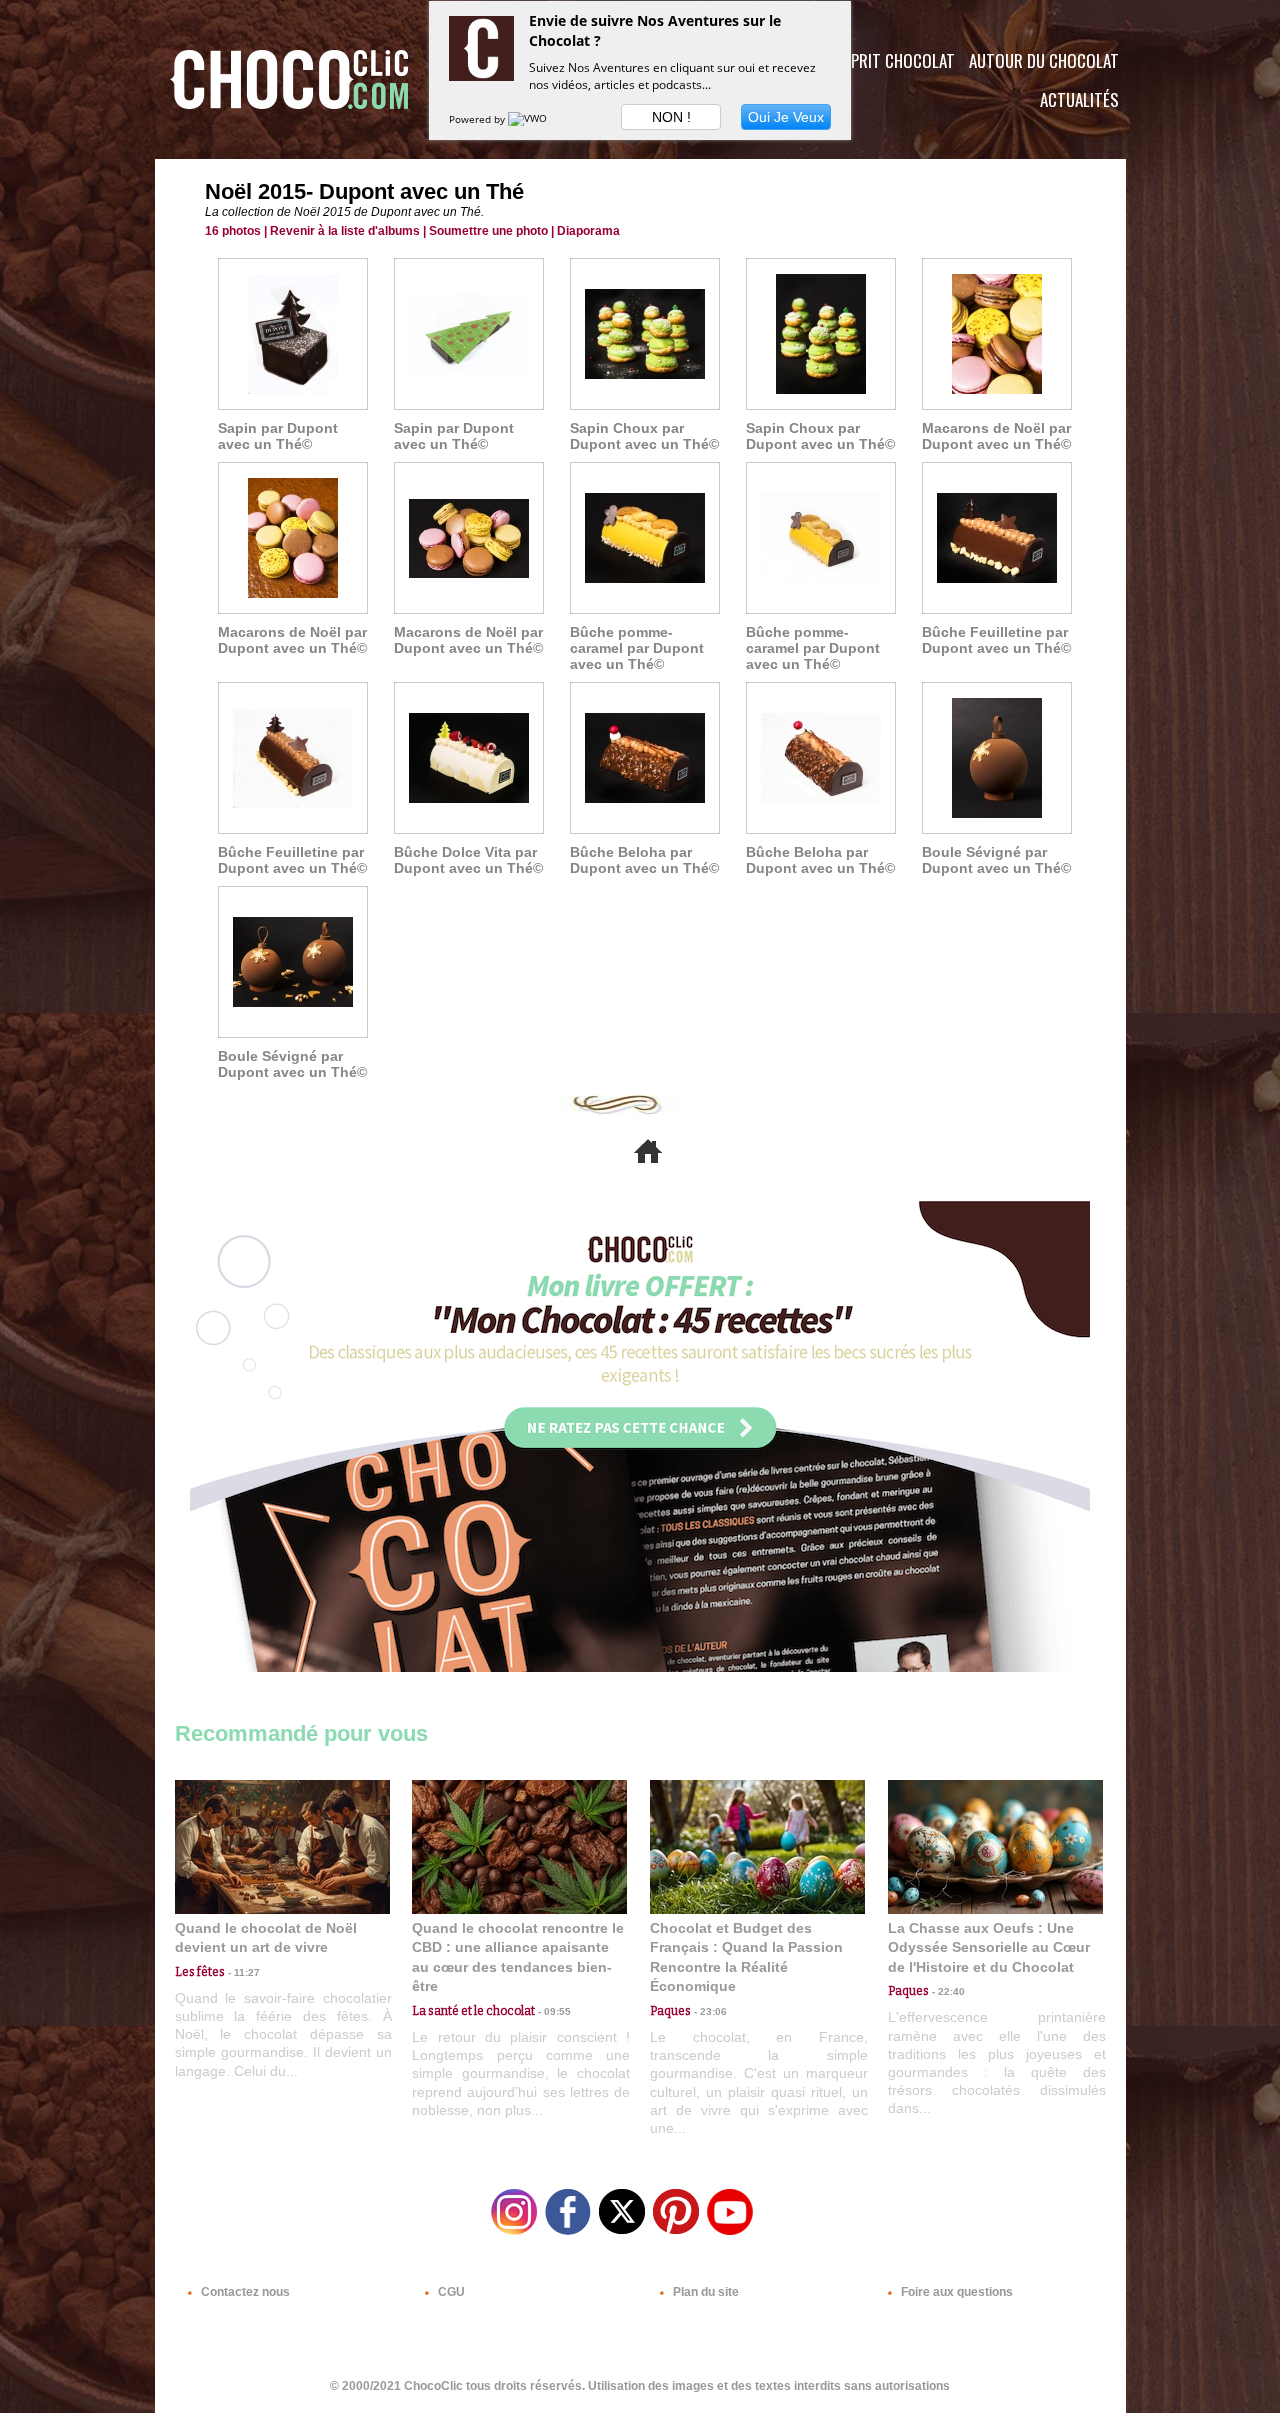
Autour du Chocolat (1044, 60)
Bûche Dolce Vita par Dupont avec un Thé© (468, 860)
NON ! (671, 117)
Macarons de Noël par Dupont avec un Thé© (996, 436)
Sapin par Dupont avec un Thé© (278, 436)
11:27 (242, 1972)
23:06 (709, 2011)
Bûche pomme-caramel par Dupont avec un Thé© (637, 648)
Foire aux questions (955, 2292)
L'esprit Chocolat (890, 60)
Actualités (1079, 99)
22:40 (947, 1991)
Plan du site (704, 2292)
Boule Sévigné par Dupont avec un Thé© (996, 860)
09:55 (553, 2011)
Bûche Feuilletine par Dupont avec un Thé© (996, 640)
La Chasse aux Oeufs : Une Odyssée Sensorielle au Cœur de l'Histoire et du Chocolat (989, 1947)
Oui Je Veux (786, 117)
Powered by (478, 119)
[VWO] (529, 119)
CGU (450, 2292)
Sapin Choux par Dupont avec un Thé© (644, 436)
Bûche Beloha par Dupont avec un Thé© (644, 860)
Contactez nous (244, 2292)
